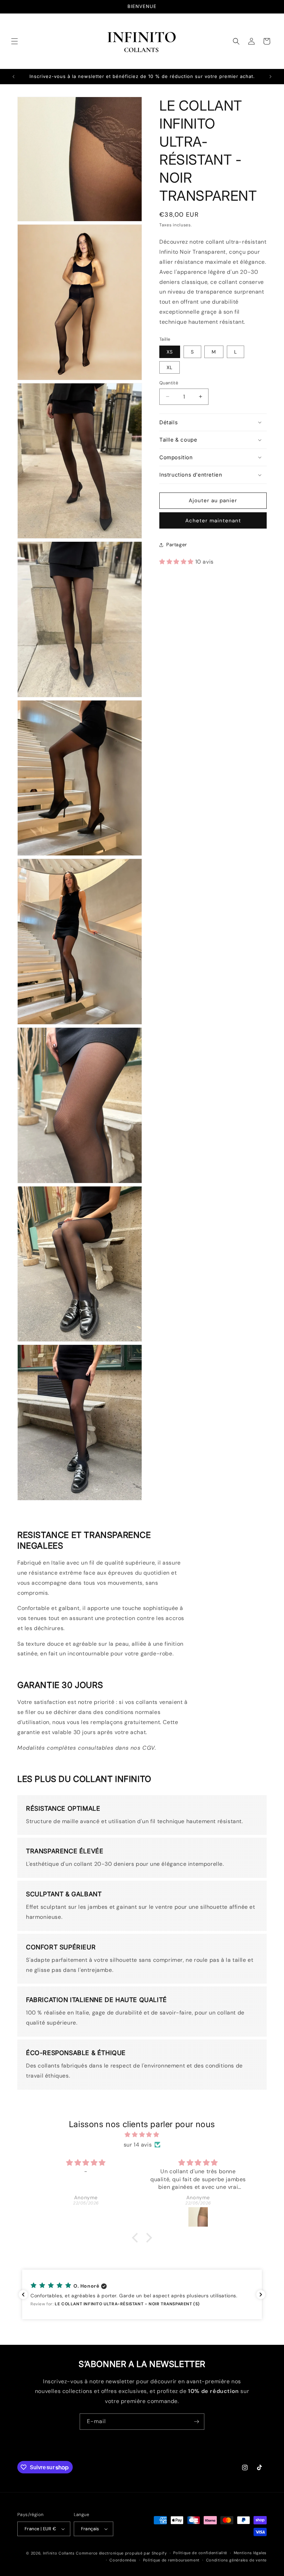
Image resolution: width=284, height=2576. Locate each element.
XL (170, 367)
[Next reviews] (261, 2295)
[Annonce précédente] (14, 77)
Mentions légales (250, 2553)
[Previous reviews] (23, 2295)
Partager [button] (177, 545)
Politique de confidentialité (200, 2553)
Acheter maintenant (213, 521)
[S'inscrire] (196, 2422)
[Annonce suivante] (270, 77)
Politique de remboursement (171, 2560)
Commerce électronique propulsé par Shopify (121, 2553)
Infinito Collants (59, 2553)
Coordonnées (123, 2560)
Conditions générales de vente (236, 2560)
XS (170, 352)
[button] (15, 41)
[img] (142, 2135)
